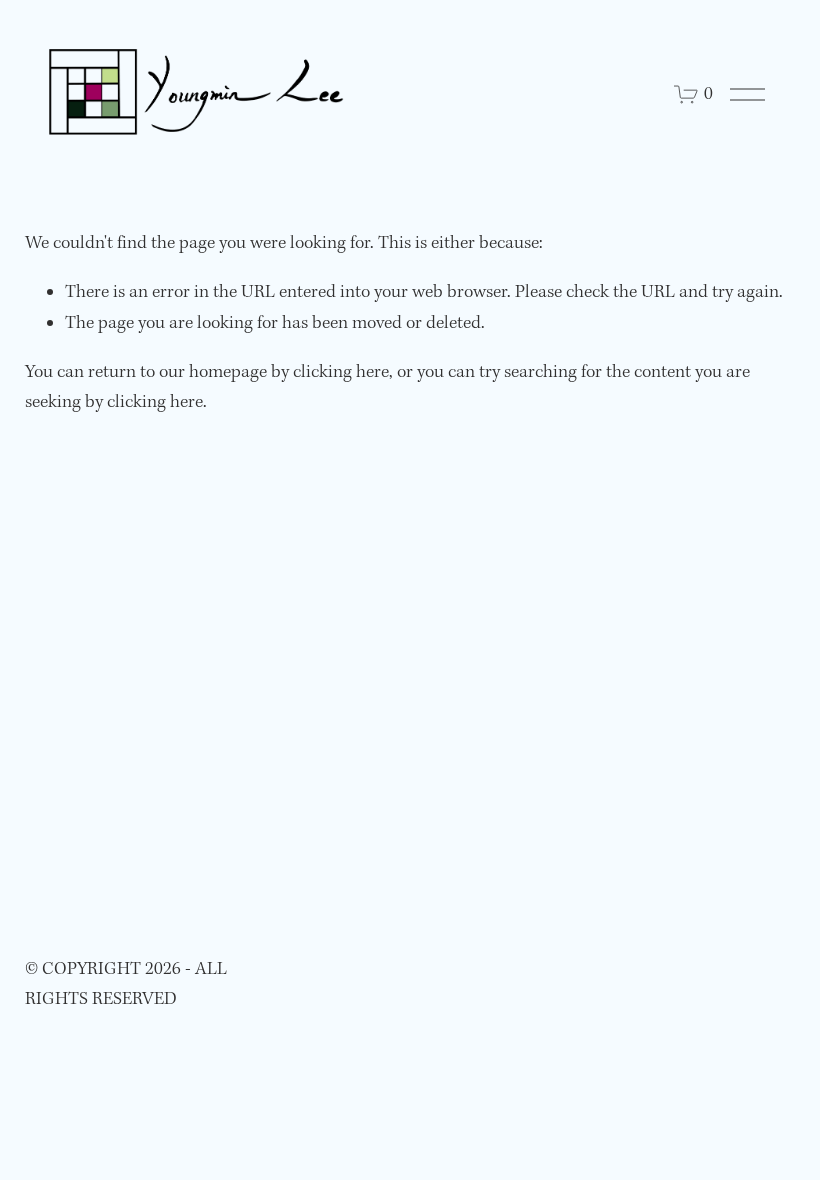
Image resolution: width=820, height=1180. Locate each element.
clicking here (341, 372)
